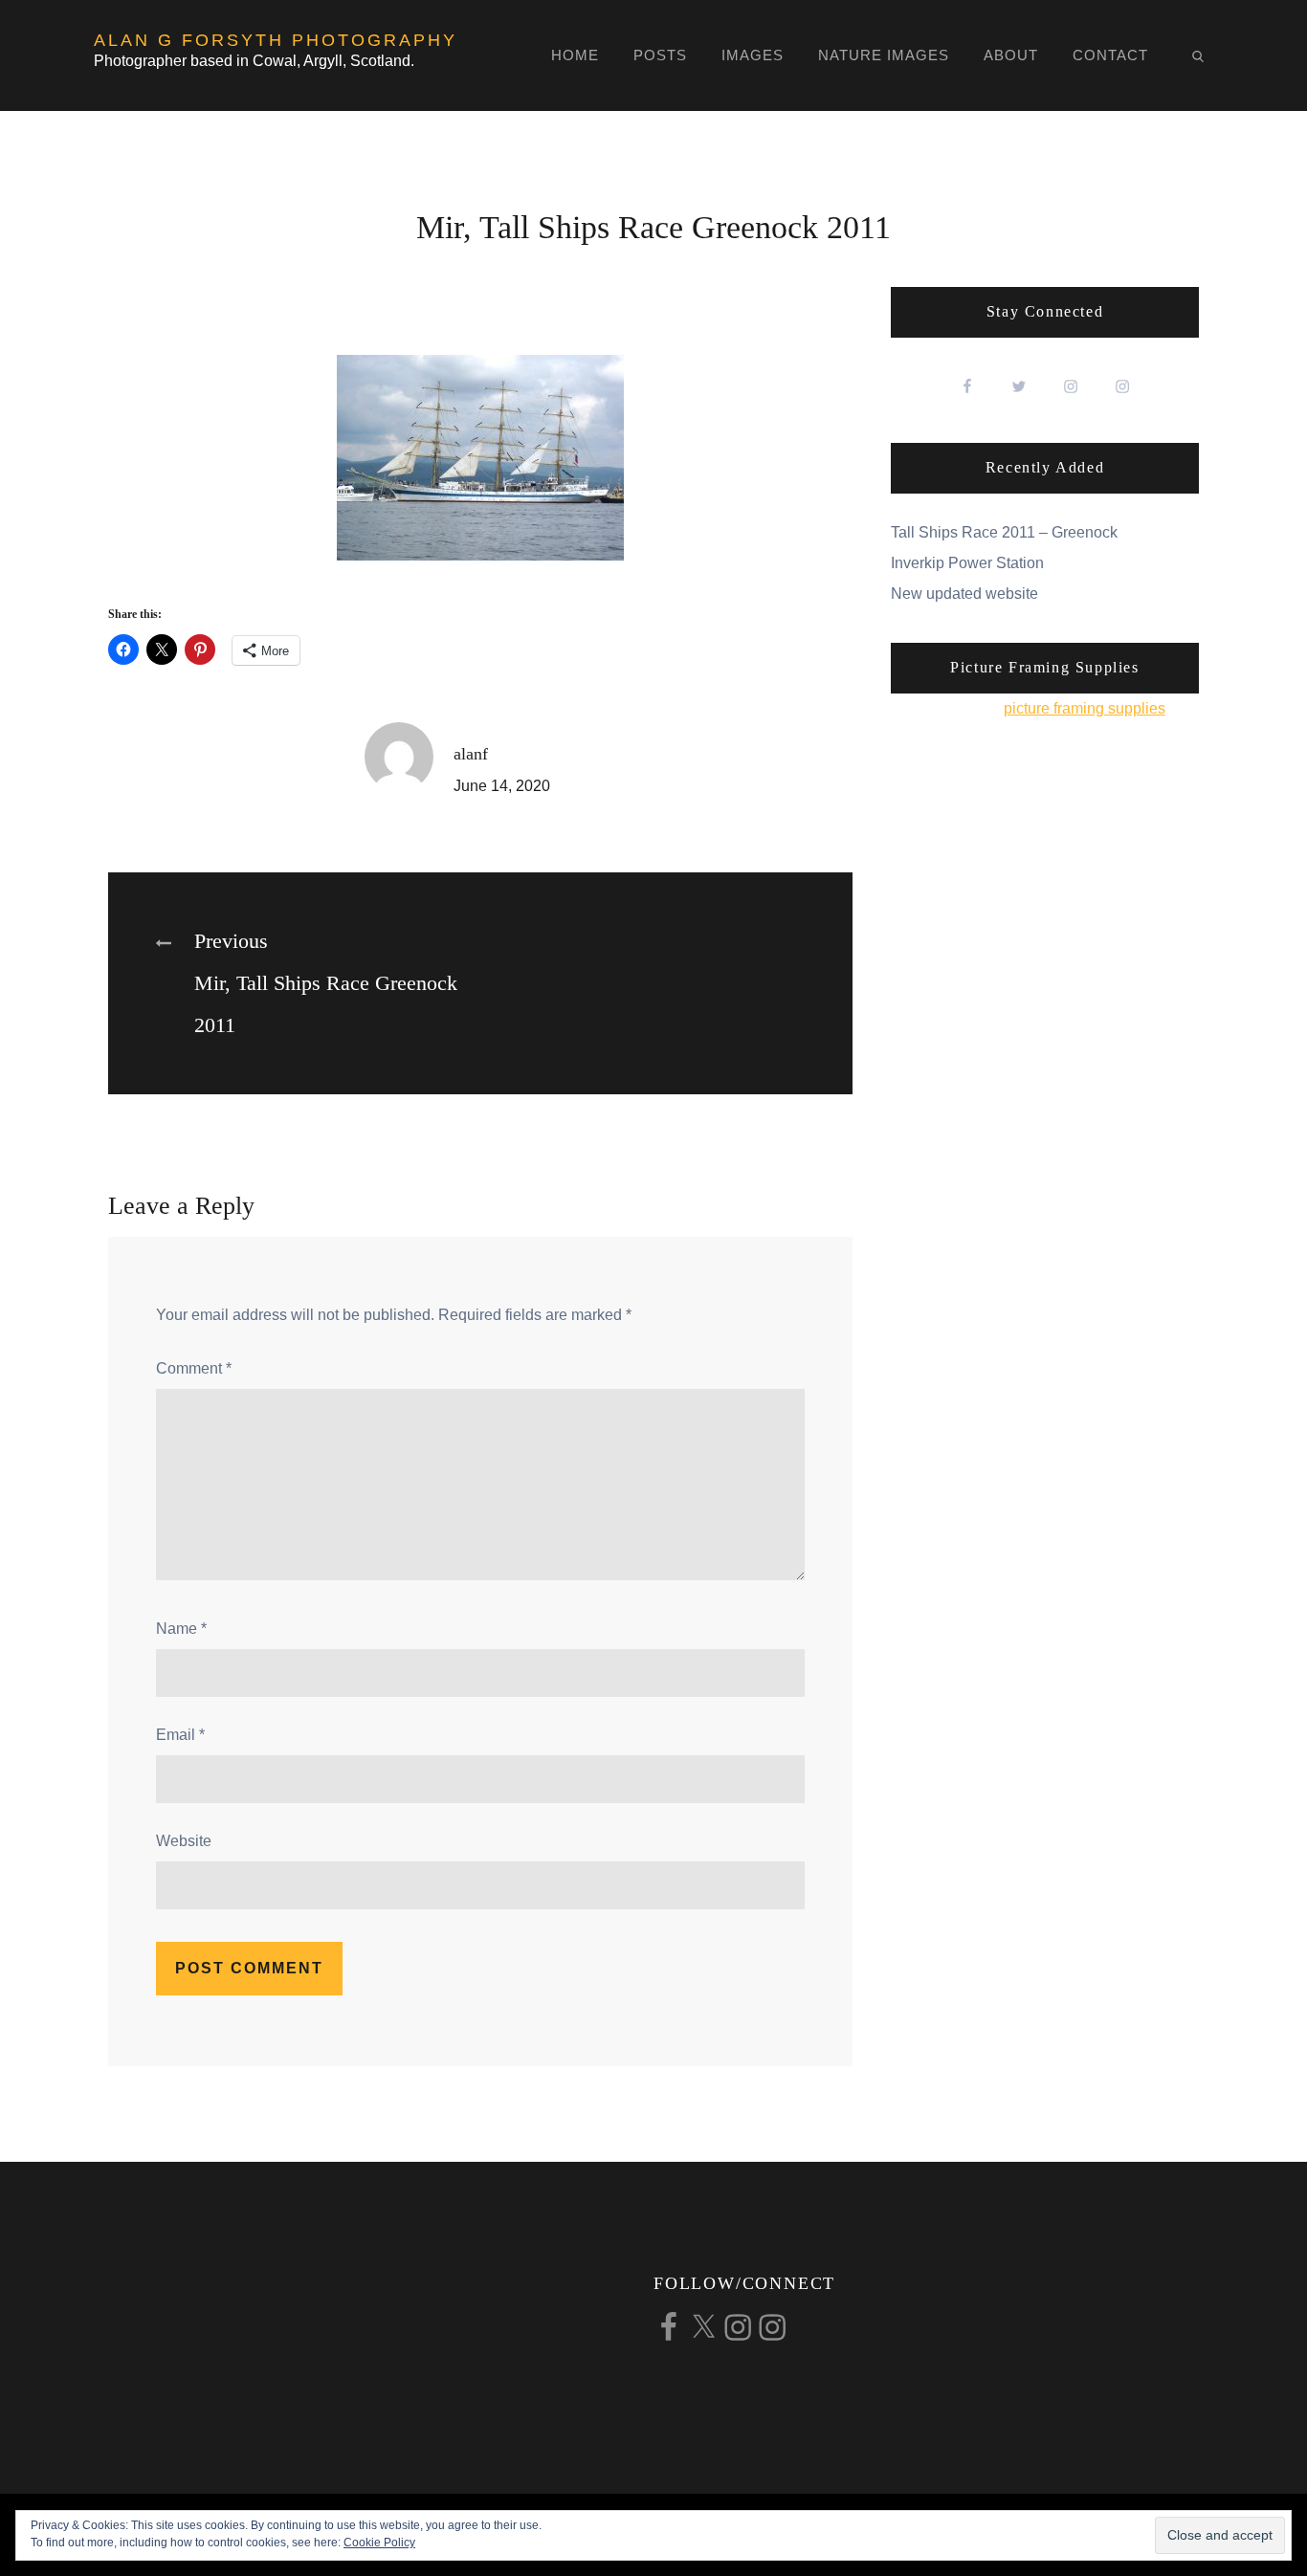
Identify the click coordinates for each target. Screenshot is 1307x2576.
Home (575, 55)
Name (181, 1629)
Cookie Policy (379, 2543)
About (1011, 55)
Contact (1110, 55)
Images (753, 55)
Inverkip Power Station (967, 563)
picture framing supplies (1085, 708)
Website (184, 1841)
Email (180, 1735)
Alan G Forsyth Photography (276, 40)
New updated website (964, 594)
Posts (660, 55)
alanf (471, 754)
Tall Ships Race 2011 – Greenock (1004, 532)
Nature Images (884, 55)
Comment (194, 1368)
